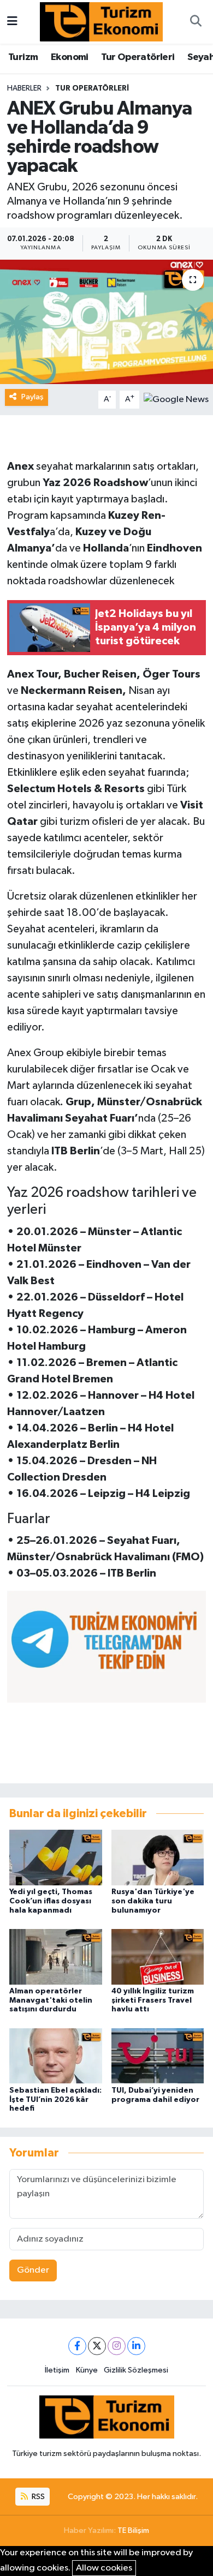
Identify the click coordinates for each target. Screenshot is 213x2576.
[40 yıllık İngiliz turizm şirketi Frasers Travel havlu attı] (158, 1957)
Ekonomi (70, 57)
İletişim (57, 2370)
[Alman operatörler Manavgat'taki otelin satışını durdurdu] (56, 1957)
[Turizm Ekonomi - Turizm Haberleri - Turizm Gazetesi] (101, 22)
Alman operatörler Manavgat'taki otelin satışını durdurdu (51, 2000)
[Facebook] (77, 2346)
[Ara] (196, 22)
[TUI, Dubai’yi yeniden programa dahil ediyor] (158, 2056)
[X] (97, 2346)
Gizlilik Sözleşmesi (136, 2370)
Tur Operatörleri (138, 57)
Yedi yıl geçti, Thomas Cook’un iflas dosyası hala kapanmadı (51, 1901)
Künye (87, 2370)
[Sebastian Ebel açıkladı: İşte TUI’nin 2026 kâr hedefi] (56, 2056)
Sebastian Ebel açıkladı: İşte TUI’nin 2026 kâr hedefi (55, 2100)
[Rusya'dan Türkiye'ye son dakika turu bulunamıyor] (158, 1857)
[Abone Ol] (176, 399)
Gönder (33, 2270)
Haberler (24, 88)
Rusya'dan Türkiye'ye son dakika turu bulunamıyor (153, 1901)
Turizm (23, 57)
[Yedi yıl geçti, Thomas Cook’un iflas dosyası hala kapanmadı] (56, 1857)
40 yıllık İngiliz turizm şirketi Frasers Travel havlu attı (153, 2000)
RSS (37, 2497)
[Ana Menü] (12, 22)
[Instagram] (117, 2346)
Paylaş (32, 397)
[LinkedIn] (136, 2346)
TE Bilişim (133, 2530)
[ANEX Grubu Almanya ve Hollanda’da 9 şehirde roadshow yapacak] (106, 322)
